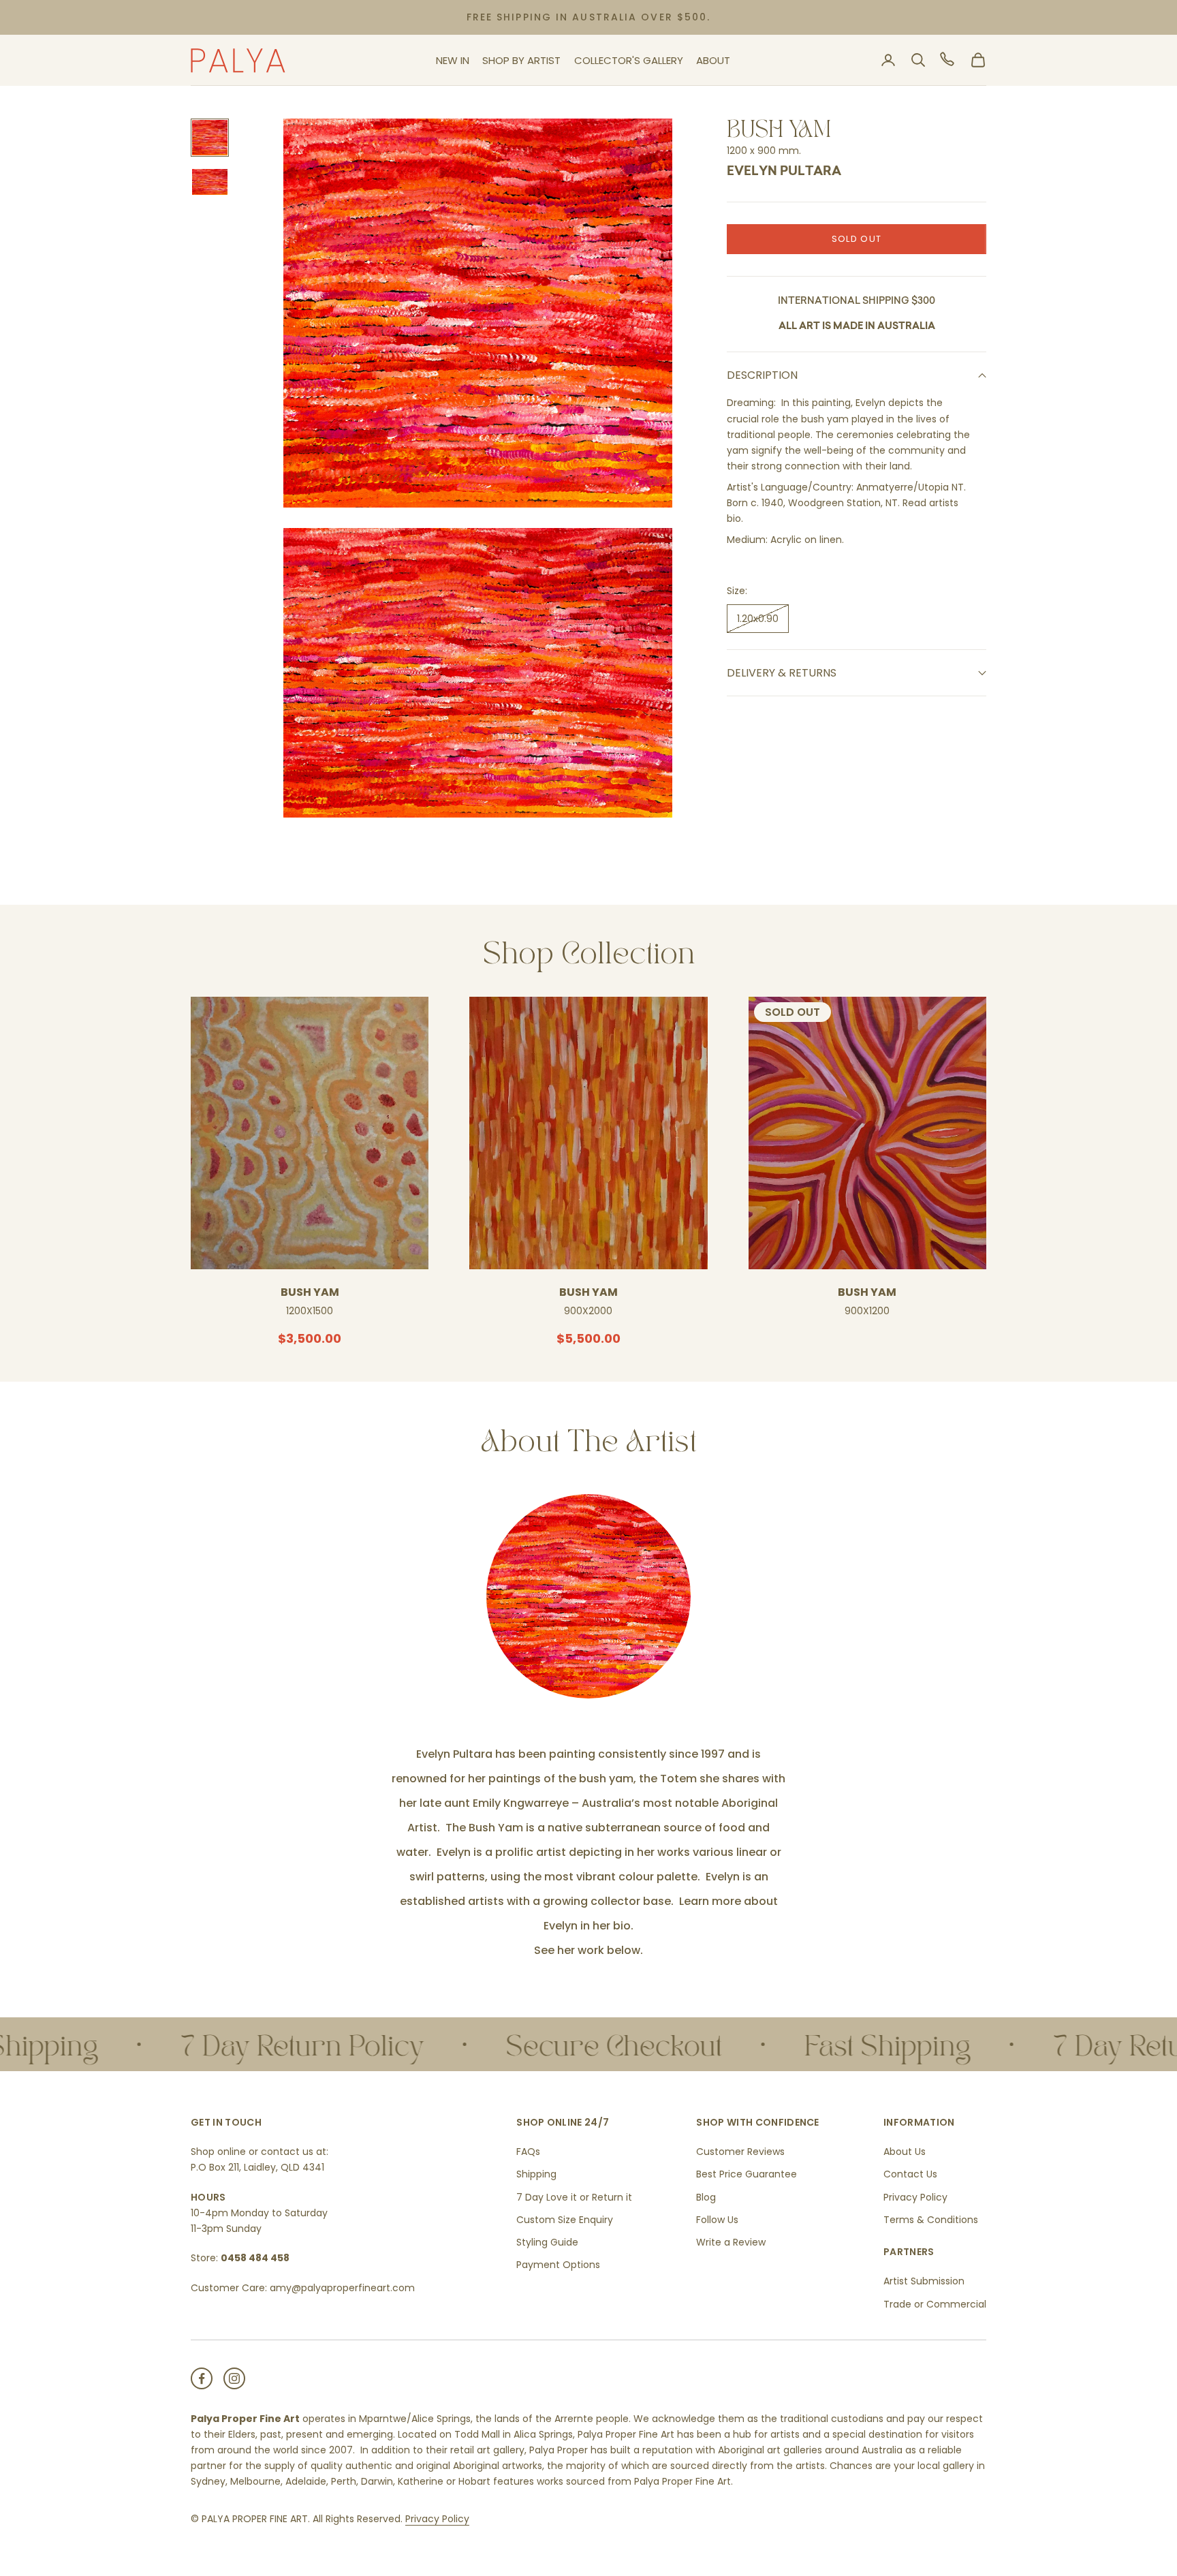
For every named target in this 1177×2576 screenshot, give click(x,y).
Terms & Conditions (931, 2220)
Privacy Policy (915, 2197)
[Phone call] (948, 60)
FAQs (528, 2152)
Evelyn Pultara (784, 172)
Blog (706, 2197)
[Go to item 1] (210, 138)
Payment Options (558, 2265)
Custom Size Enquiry (565, 2220)
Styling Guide (547, 2242)
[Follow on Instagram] (234, 2378)
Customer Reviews (740, 2152)
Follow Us (717, 2220)
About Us (905, 2152)
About (713, 60)
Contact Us (910, 2174)
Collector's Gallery (629, 60)
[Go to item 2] (210, 182)
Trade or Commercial (935, 2304)
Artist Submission (924, 2281)
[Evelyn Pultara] (588, 1596)
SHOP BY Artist (521, 60)
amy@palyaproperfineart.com (342, 2288)
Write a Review (731, 2242)
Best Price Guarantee (747, 2174)
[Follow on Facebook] (202, 2378)
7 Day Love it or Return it (574, 2197)
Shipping (536, 2174)
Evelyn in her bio (587, 1926)
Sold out (857, 239)
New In (453, 60)
